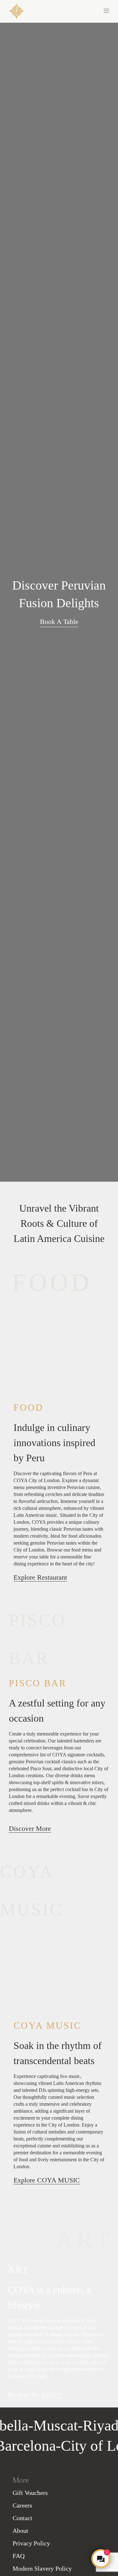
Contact (22, 2518)
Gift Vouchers (30, 2493)
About (20, 2531)
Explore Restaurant (40, 1577)
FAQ (19, 2556)
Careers (22, 2505)
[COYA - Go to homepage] (17, 11)
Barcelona (34, 2445)
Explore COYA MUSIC (47, 2180)
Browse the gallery (34, 2394)
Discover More (30, 1828)
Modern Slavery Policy (42, 2568)
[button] (84, 10)
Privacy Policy (31, 2543)
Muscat (47, 2425)
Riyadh (96, 2425)
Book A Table (59, 622)
